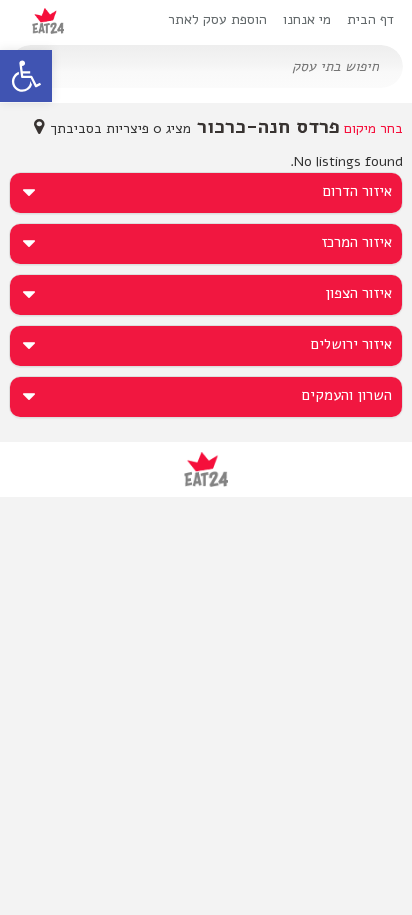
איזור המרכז (356, 242)
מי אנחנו (307, 19)
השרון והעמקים (347, 395)
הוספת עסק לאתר (217, 19)
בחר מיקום (373, 128)
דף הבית (370, 19)
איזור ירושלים (351, 344)
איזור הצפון (358, 293)
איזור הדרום (357, 191)
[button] (26, 76)
